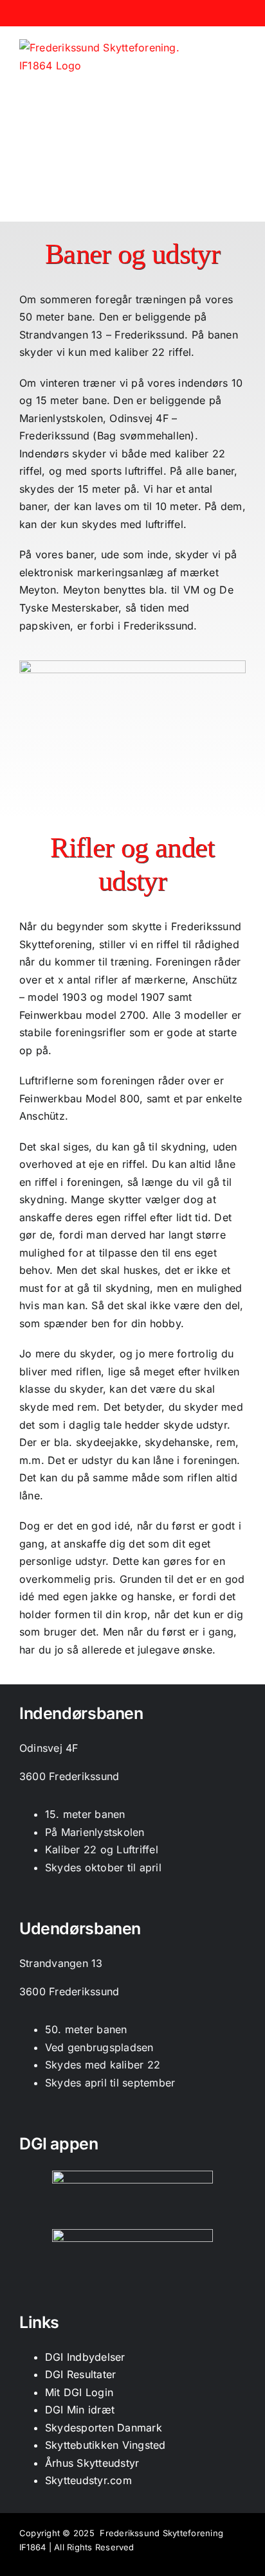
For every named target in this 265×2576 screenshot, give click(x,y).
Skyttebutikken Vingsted (105, 2445)
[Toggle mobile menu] (241, 47)
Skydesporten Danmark (104, 2428)
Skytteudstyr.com (88, 2480)
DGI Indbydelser (85, 2357)
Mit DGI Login (79, 2392)
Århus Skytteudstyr (92, 2463)
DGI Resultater (80, 2374)
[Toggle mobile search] (217, 47)
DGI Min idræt (80, 2410)
